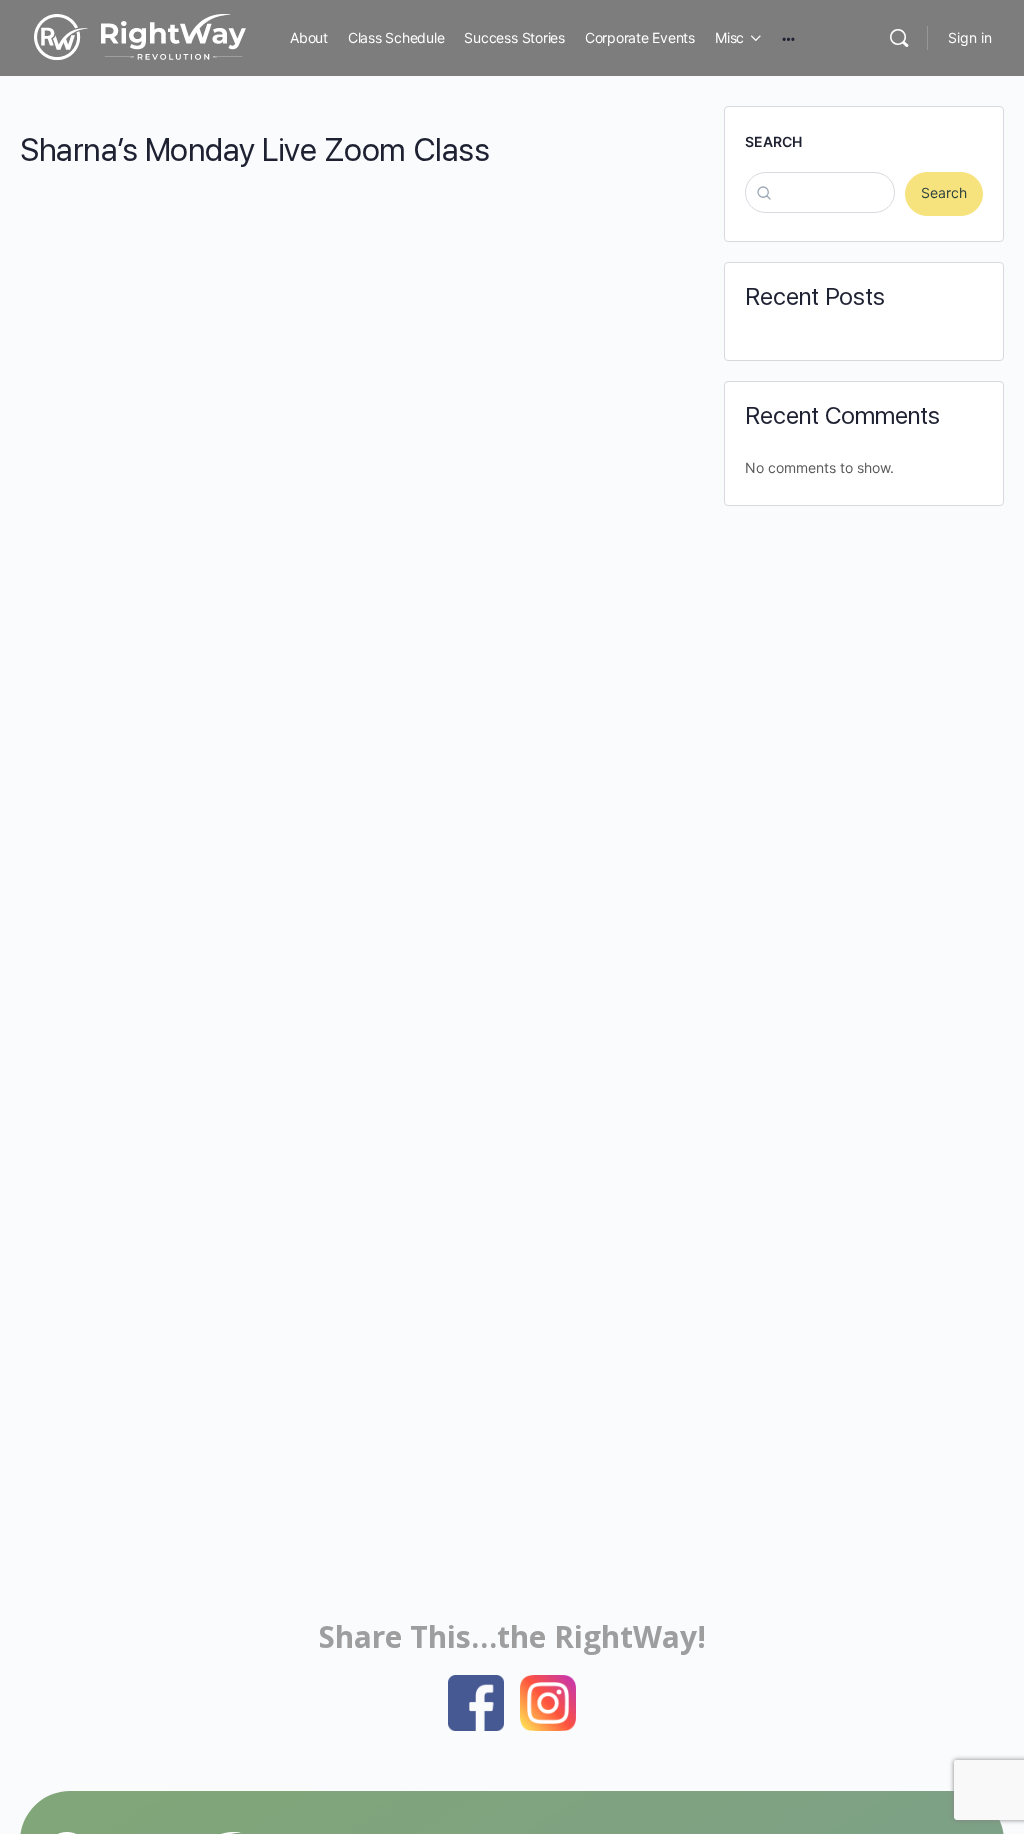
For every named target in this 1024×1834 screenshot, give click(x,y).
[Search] (899, 38)
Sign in (970, 37)
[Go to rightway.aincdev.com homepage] (140, 35)
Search (773, 141)
